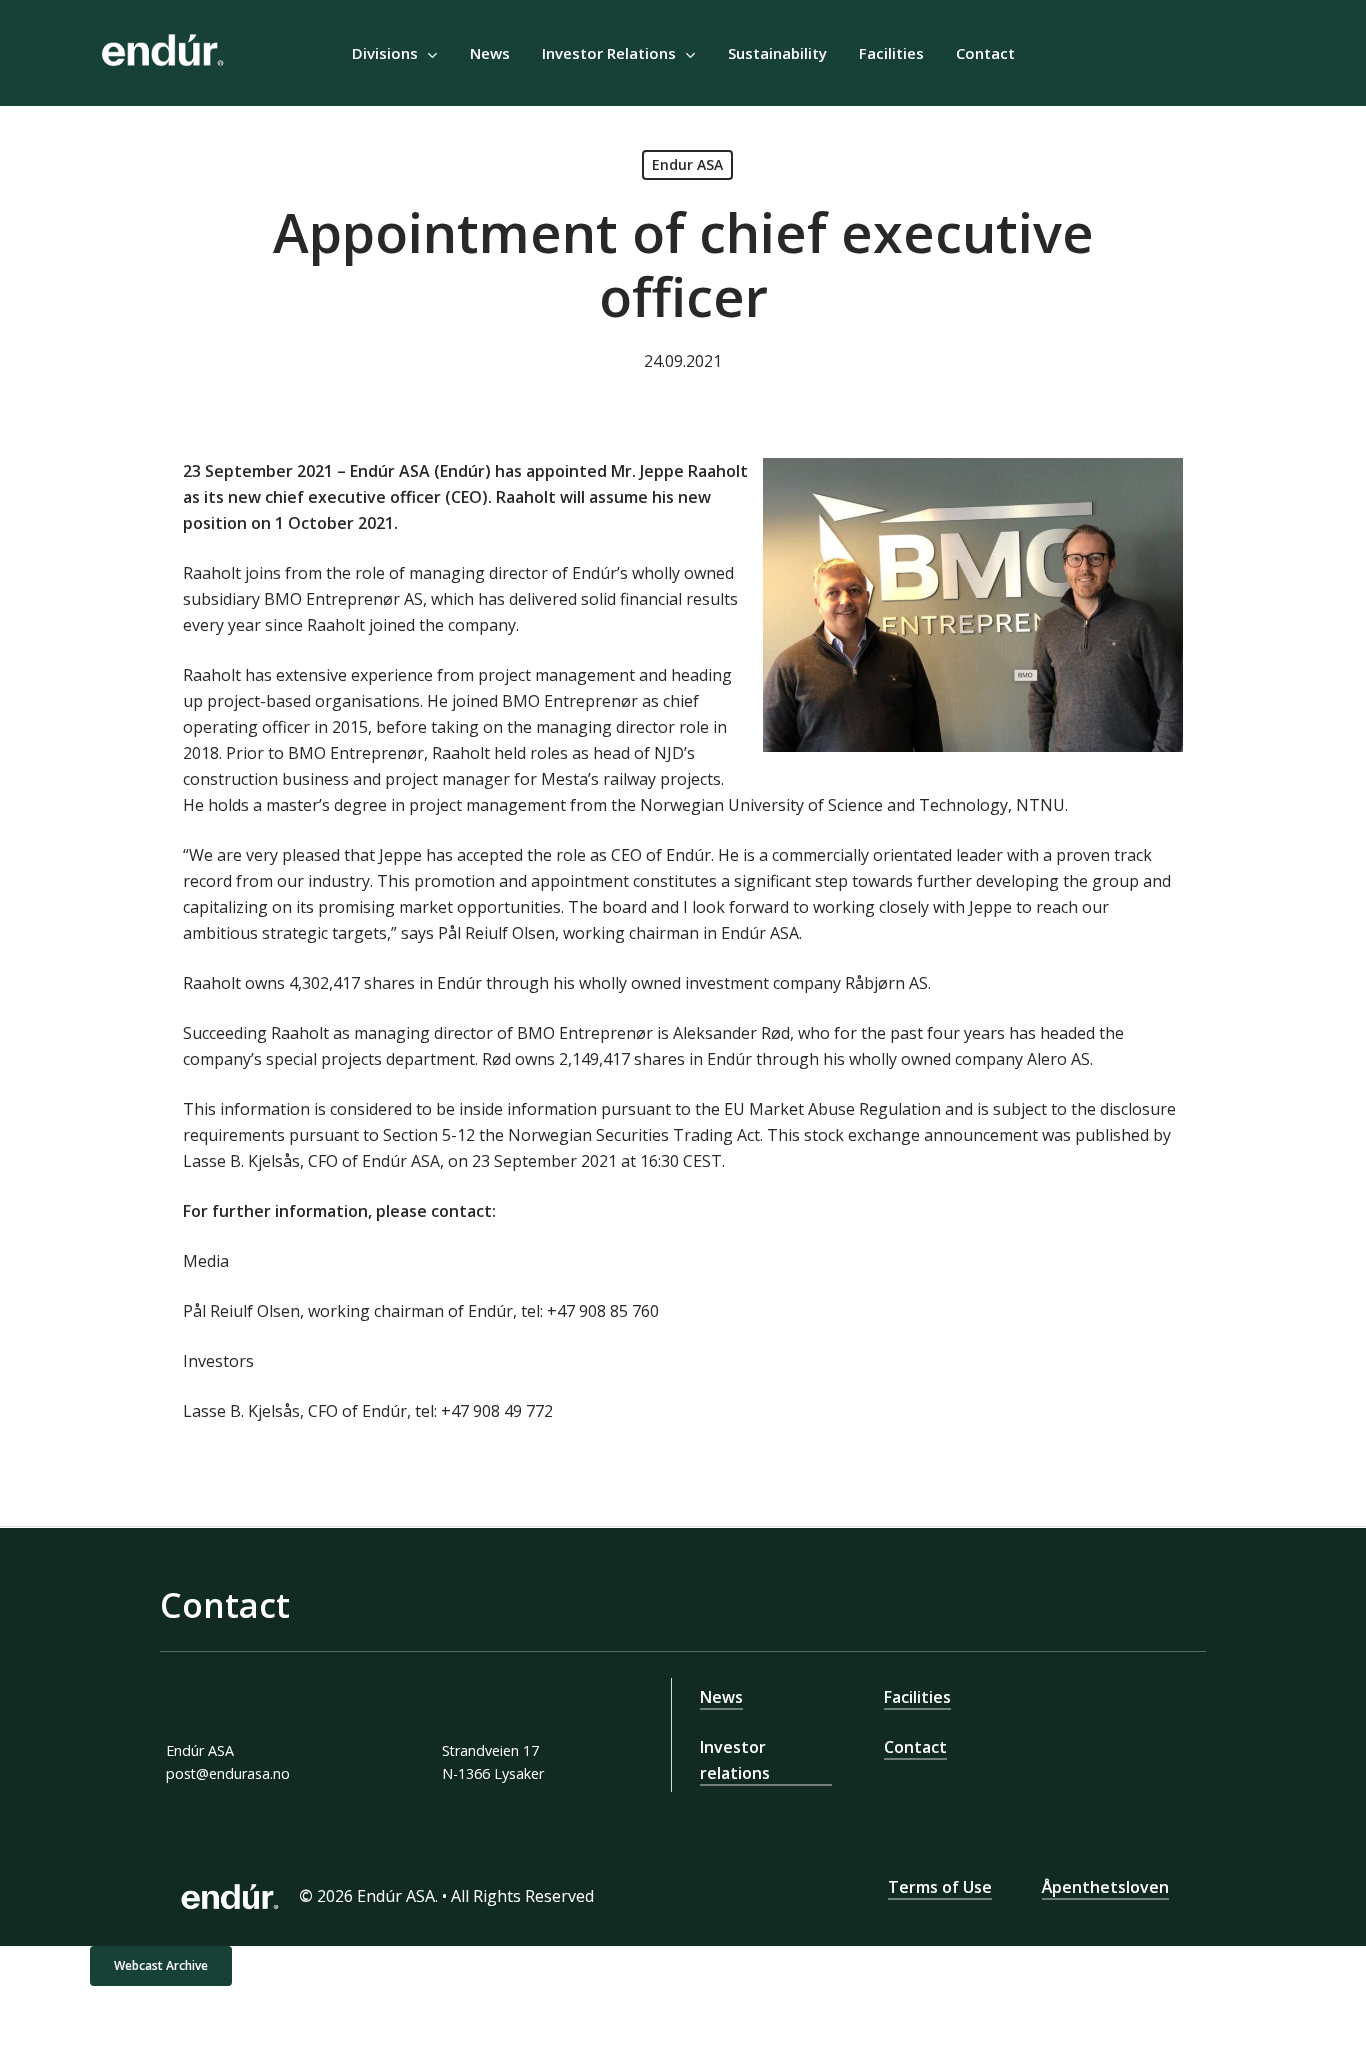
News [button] (721, 1697)
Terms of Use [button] (940, 1887)
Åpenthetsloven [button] (1105, 1887)
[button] (161, 1966)
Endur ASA (687, 164)
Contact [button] (915, 1747)
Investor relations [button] (735, 1760)
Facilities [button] (917, 1697)
